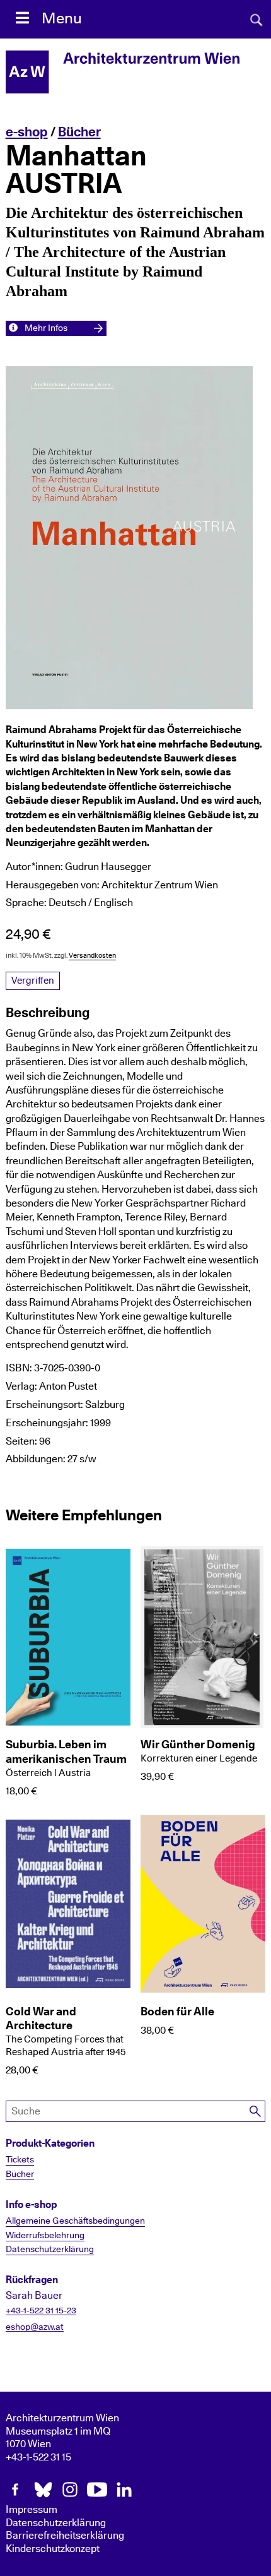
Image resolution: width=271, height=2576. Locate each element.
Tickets (20, 2160)
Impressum (32, 2510)
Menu (62, 19)
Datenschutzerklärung (50, 2250)
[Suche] (255, 2112)
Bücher (79, 132)
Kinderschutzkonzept (53, 2549)
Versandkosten (92, 956)
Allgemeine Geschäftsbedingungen (75, 2221)
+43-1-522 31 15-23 (41, 2311)
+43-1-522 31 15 (38, 2457)
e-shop (27, 132)
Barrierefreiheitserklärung (65, 2536)
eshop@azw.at (35, 2327)
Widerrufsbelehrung (45, 2236)
